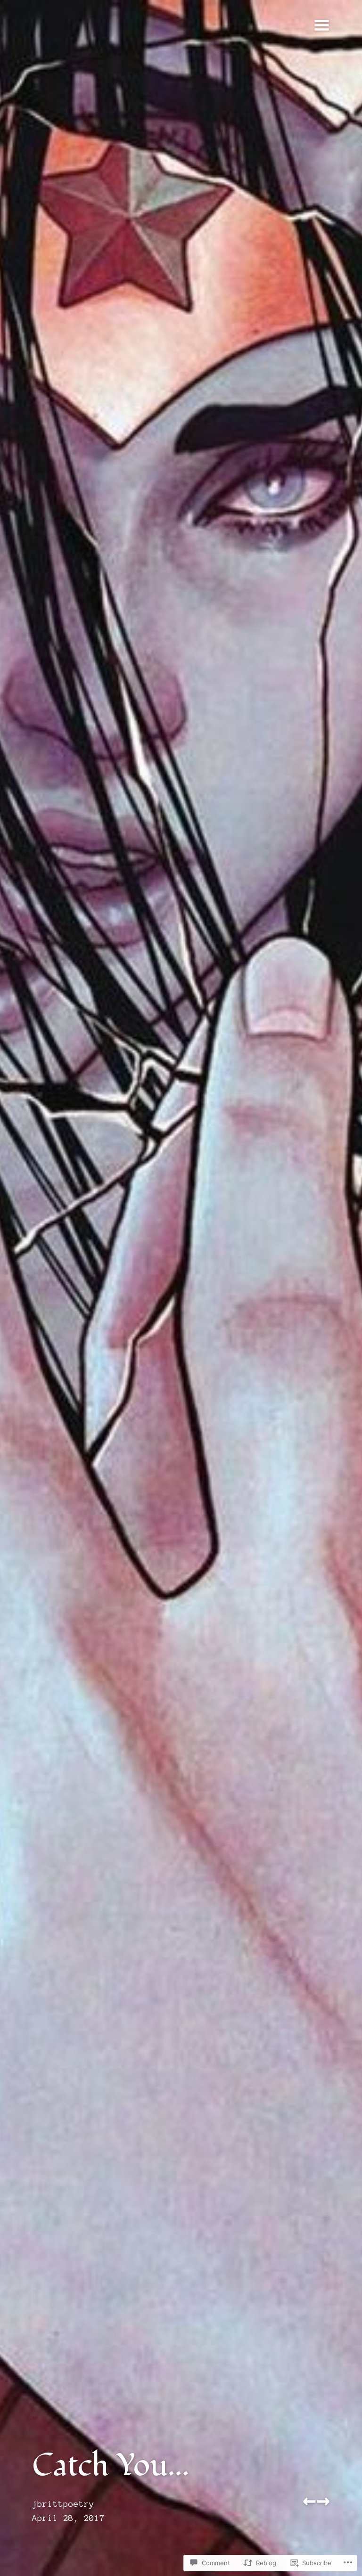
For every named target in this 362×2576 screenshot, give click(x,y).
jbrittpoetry (63, 2504)
